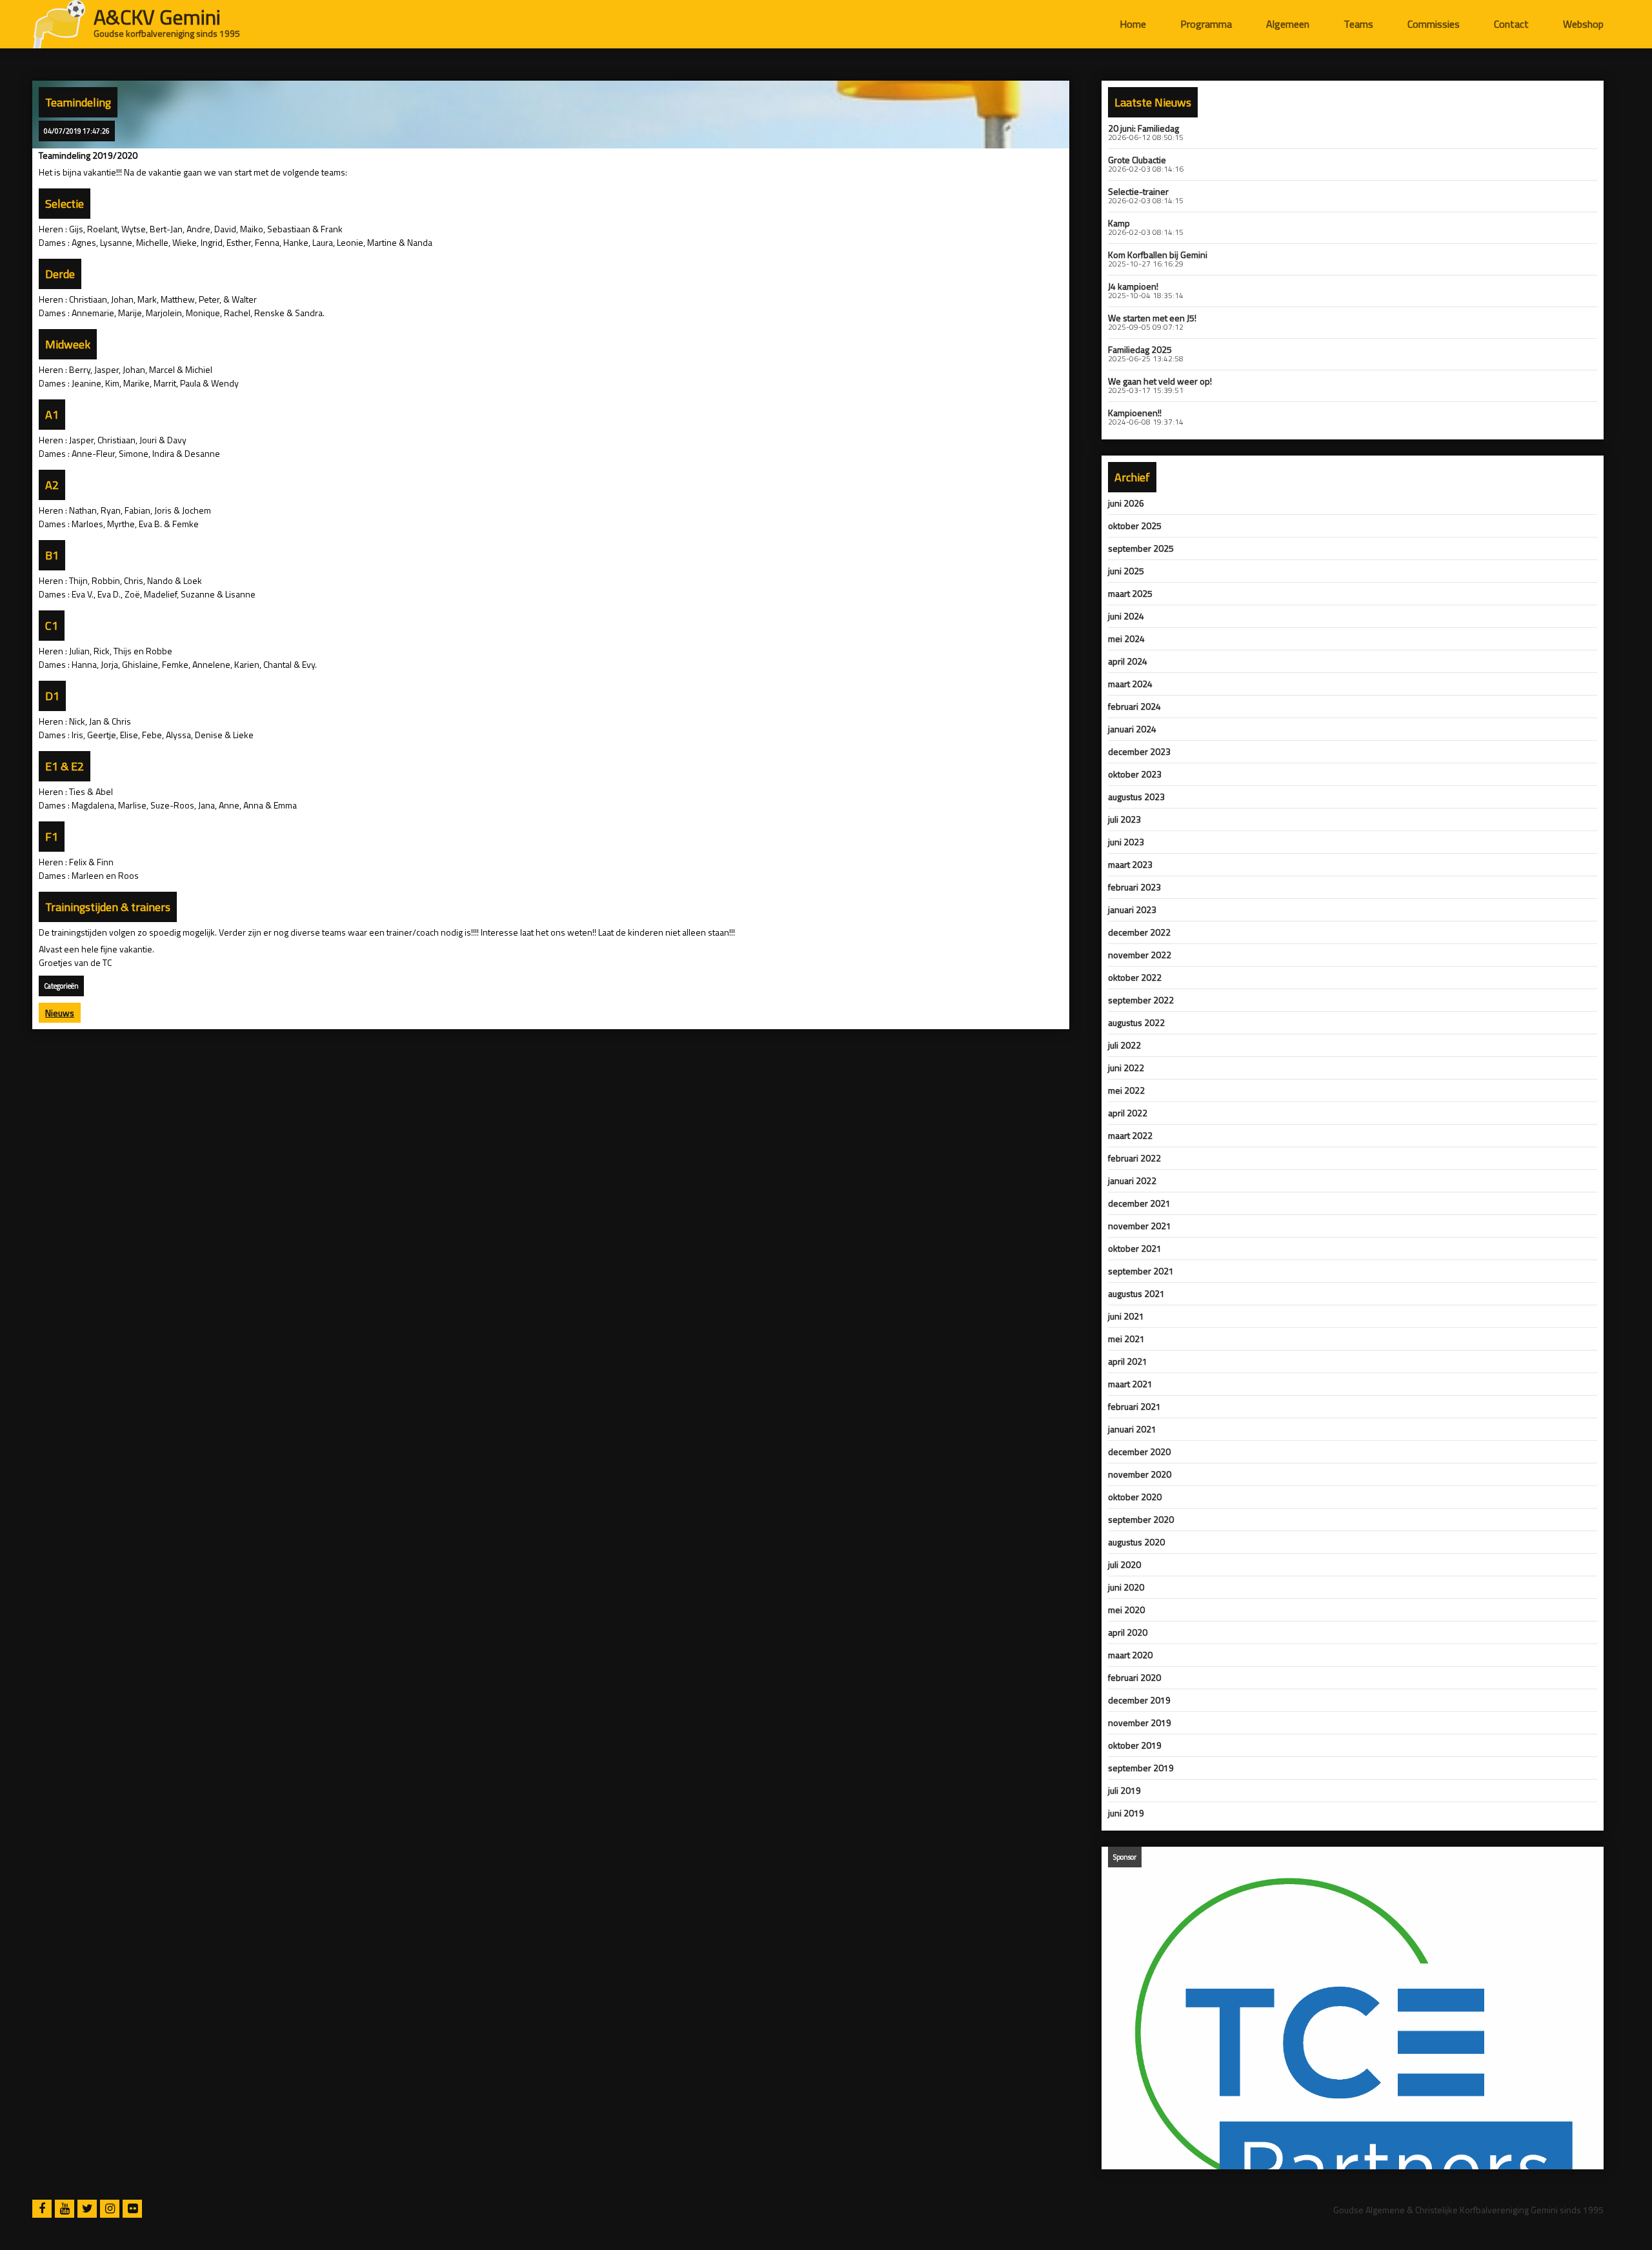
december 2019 (1139, 1700)
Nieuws (60, 1013)
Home (1133, 24)
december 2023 (1139, 752)
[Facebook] (44, 2209)
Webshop (1583, 24)
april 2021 (1128, 1361)
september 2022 (1141, 1000)
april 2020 (1128, 1632)
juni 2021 (1126, 1316)
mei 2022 (1126, 1090)
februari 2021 (1134, 1407)
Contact (1511, 24)
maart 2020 (1130, 1655)
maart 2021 (1130, 1384)
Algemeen (1288, 24)
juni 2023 (1126, 842)
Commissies (1434, 24)
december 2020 (1139, 1452)
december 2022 (1139, 932)
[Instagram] (111, 2209)
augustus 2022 (1136, 1023)
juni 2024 (1126, 616)
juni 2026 (1126, 503)
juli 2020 (1124, 1565)
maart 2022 (1130, 1136)
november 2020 (1140, 1474)
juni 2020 (1126, 1587)
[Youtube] (66, 2209)
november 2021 (1140, 1226)
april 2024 (1128, 661)
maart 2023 (1130, 865)
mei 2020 (1126, 1610)
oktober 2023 (1135, 774)
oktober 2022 (1135, 978)
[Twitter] (89, 2209)
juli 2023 (1124, 819)
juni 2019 (1126, 1813)
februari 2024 (1134, 707)
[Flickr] (132, 2209)
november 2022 (1140, 955)
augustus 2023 (1136, 797)
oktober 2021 (1135, 1249)
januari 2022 (1132, 1181)
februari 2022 (1134, 1158)
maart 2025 (1130, 594)
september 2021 (1141, 1271)
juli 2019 (1124, 1791)
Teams (1358, 24)
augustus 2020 (1136, 1542)
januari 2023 (1132, 910)
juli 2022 (1124, 1045)
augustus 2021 (1136, 1294)
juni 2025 (1126, 571)
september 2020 (1141, 1520)
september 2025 (1141, 548)
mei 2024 (1126, 639)
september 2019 (1141, 1768)
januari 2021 (1132, 1429)
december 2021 (1139, 1203)
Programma (1206, 24)
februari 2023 (1134, 887)
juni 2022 (1126, 1068)
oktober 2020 (1135, 1497)
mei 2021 (1126, 1339)
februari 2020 (1134, 1678)
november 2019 (1140, 1723)
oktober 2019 (1135, 1745)
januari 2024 (1132, 729)
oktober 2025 (1135, 526)
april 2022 (1128, 1113)
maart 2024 (1130, 684)
